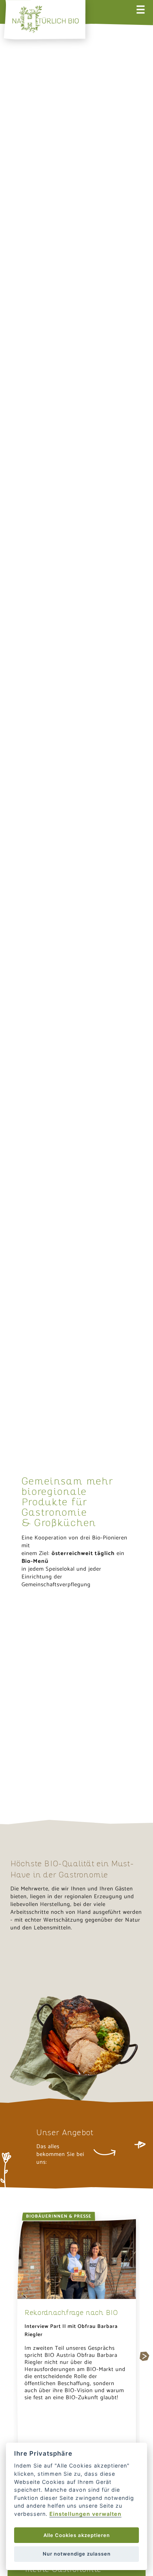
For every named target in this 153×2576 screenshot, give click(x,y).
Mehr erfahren (36, 1966)
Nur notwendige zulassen (77, 2554)
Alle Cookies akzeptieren (77, 2535)
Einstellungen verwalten (85, 2514)
